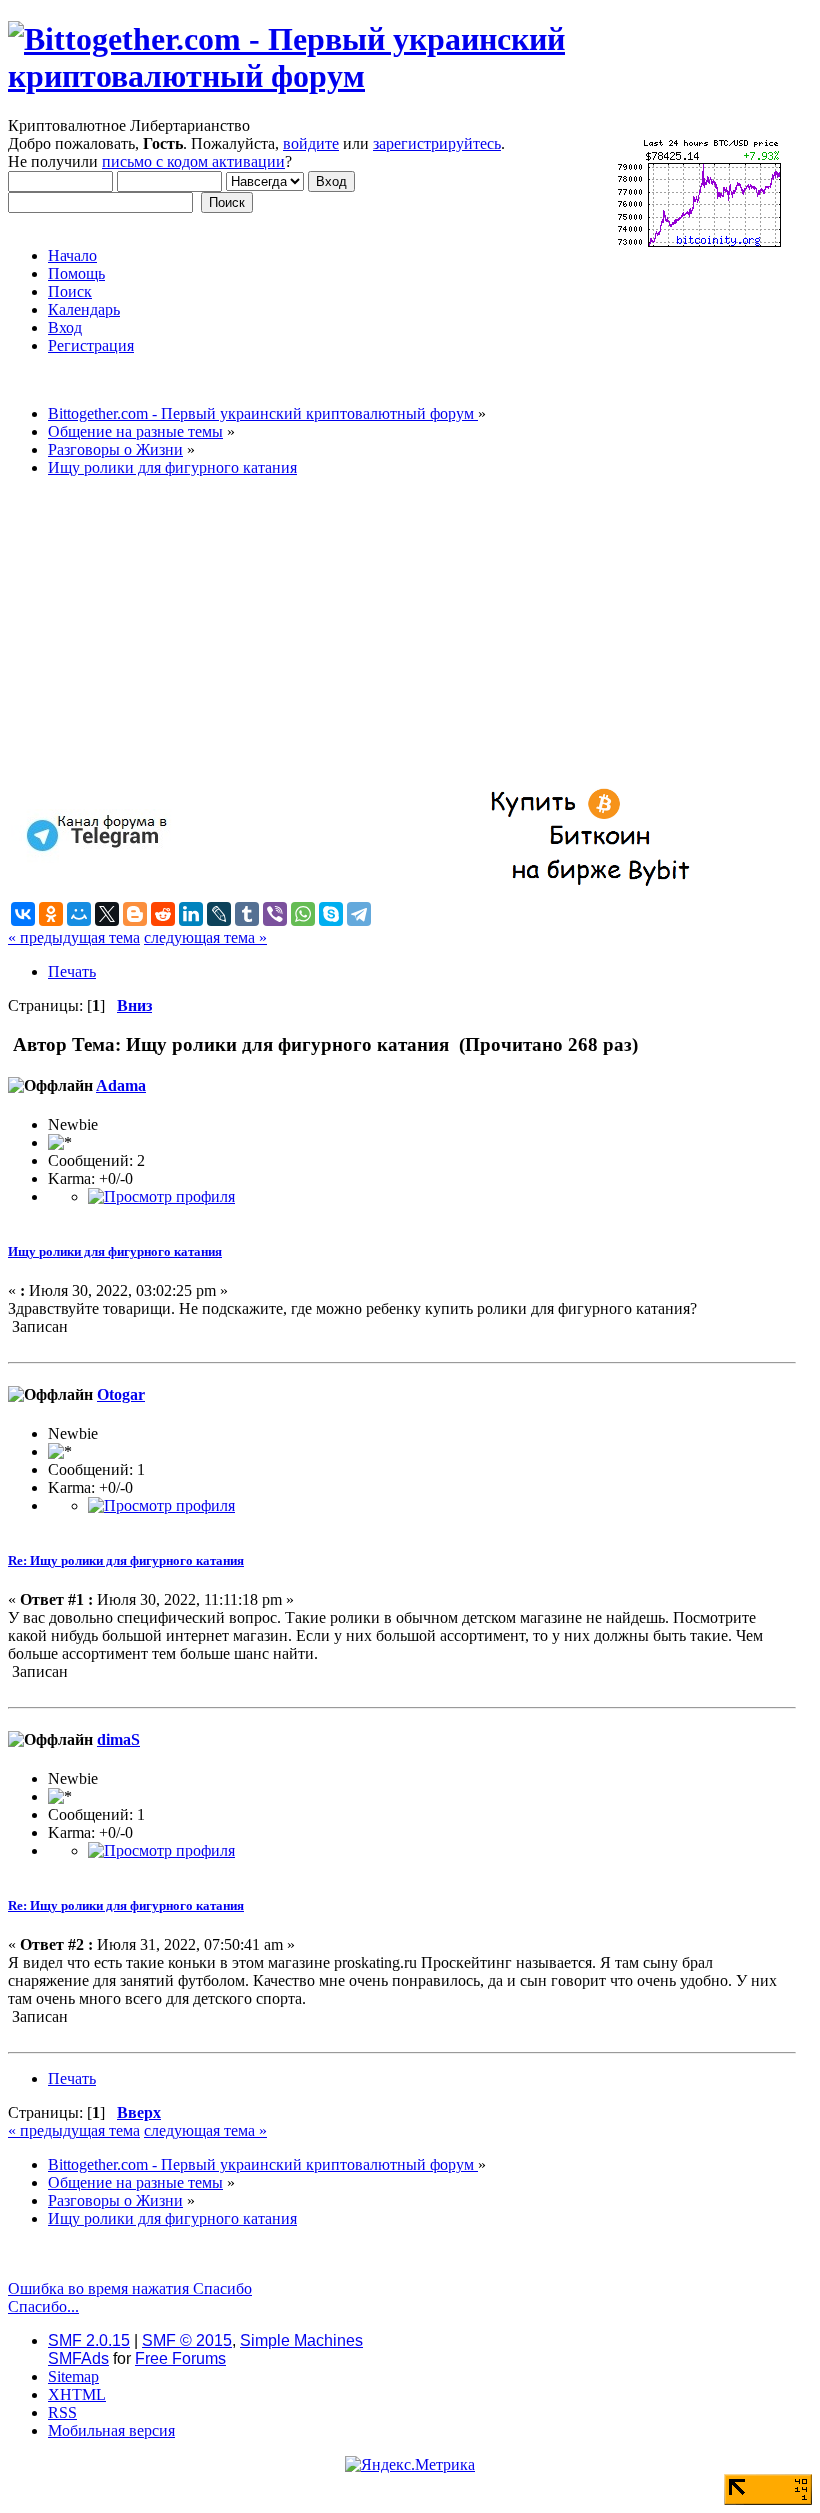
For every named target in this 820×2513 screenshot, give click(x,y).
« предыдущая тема (74, 937)
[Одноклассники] (51, 914)
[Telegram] (359, 914)
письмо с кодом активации (193, 161)
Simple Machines (301, 2340)
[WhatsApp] (303, 914)
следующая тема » (205, 937)
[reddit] (163, 914)
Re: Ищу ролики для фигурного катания (126, 1560)
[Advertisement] (402, 633)
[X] (107, 914)
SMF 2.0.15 (89, 2340)
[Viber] (275, 914)
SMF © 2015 (187, 2340)
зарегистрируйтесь (437, 143)
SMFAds (78, 2358)
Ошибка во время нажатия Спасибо (130, 2288)
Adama (121, 1085)
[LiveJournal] (219, 914)
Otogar (121, 1394)
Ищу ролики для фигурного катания (115, 1251)
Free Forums (180, 2358)
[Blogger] (135, 914)
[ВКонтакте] (23, 914)
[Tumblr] (247, 914)
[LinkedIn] (191, 914)
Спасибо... (43, 2306)
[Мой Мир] (79, 914)
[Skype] (331, 914)
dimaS (118, 1739)
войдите (311, 143)
